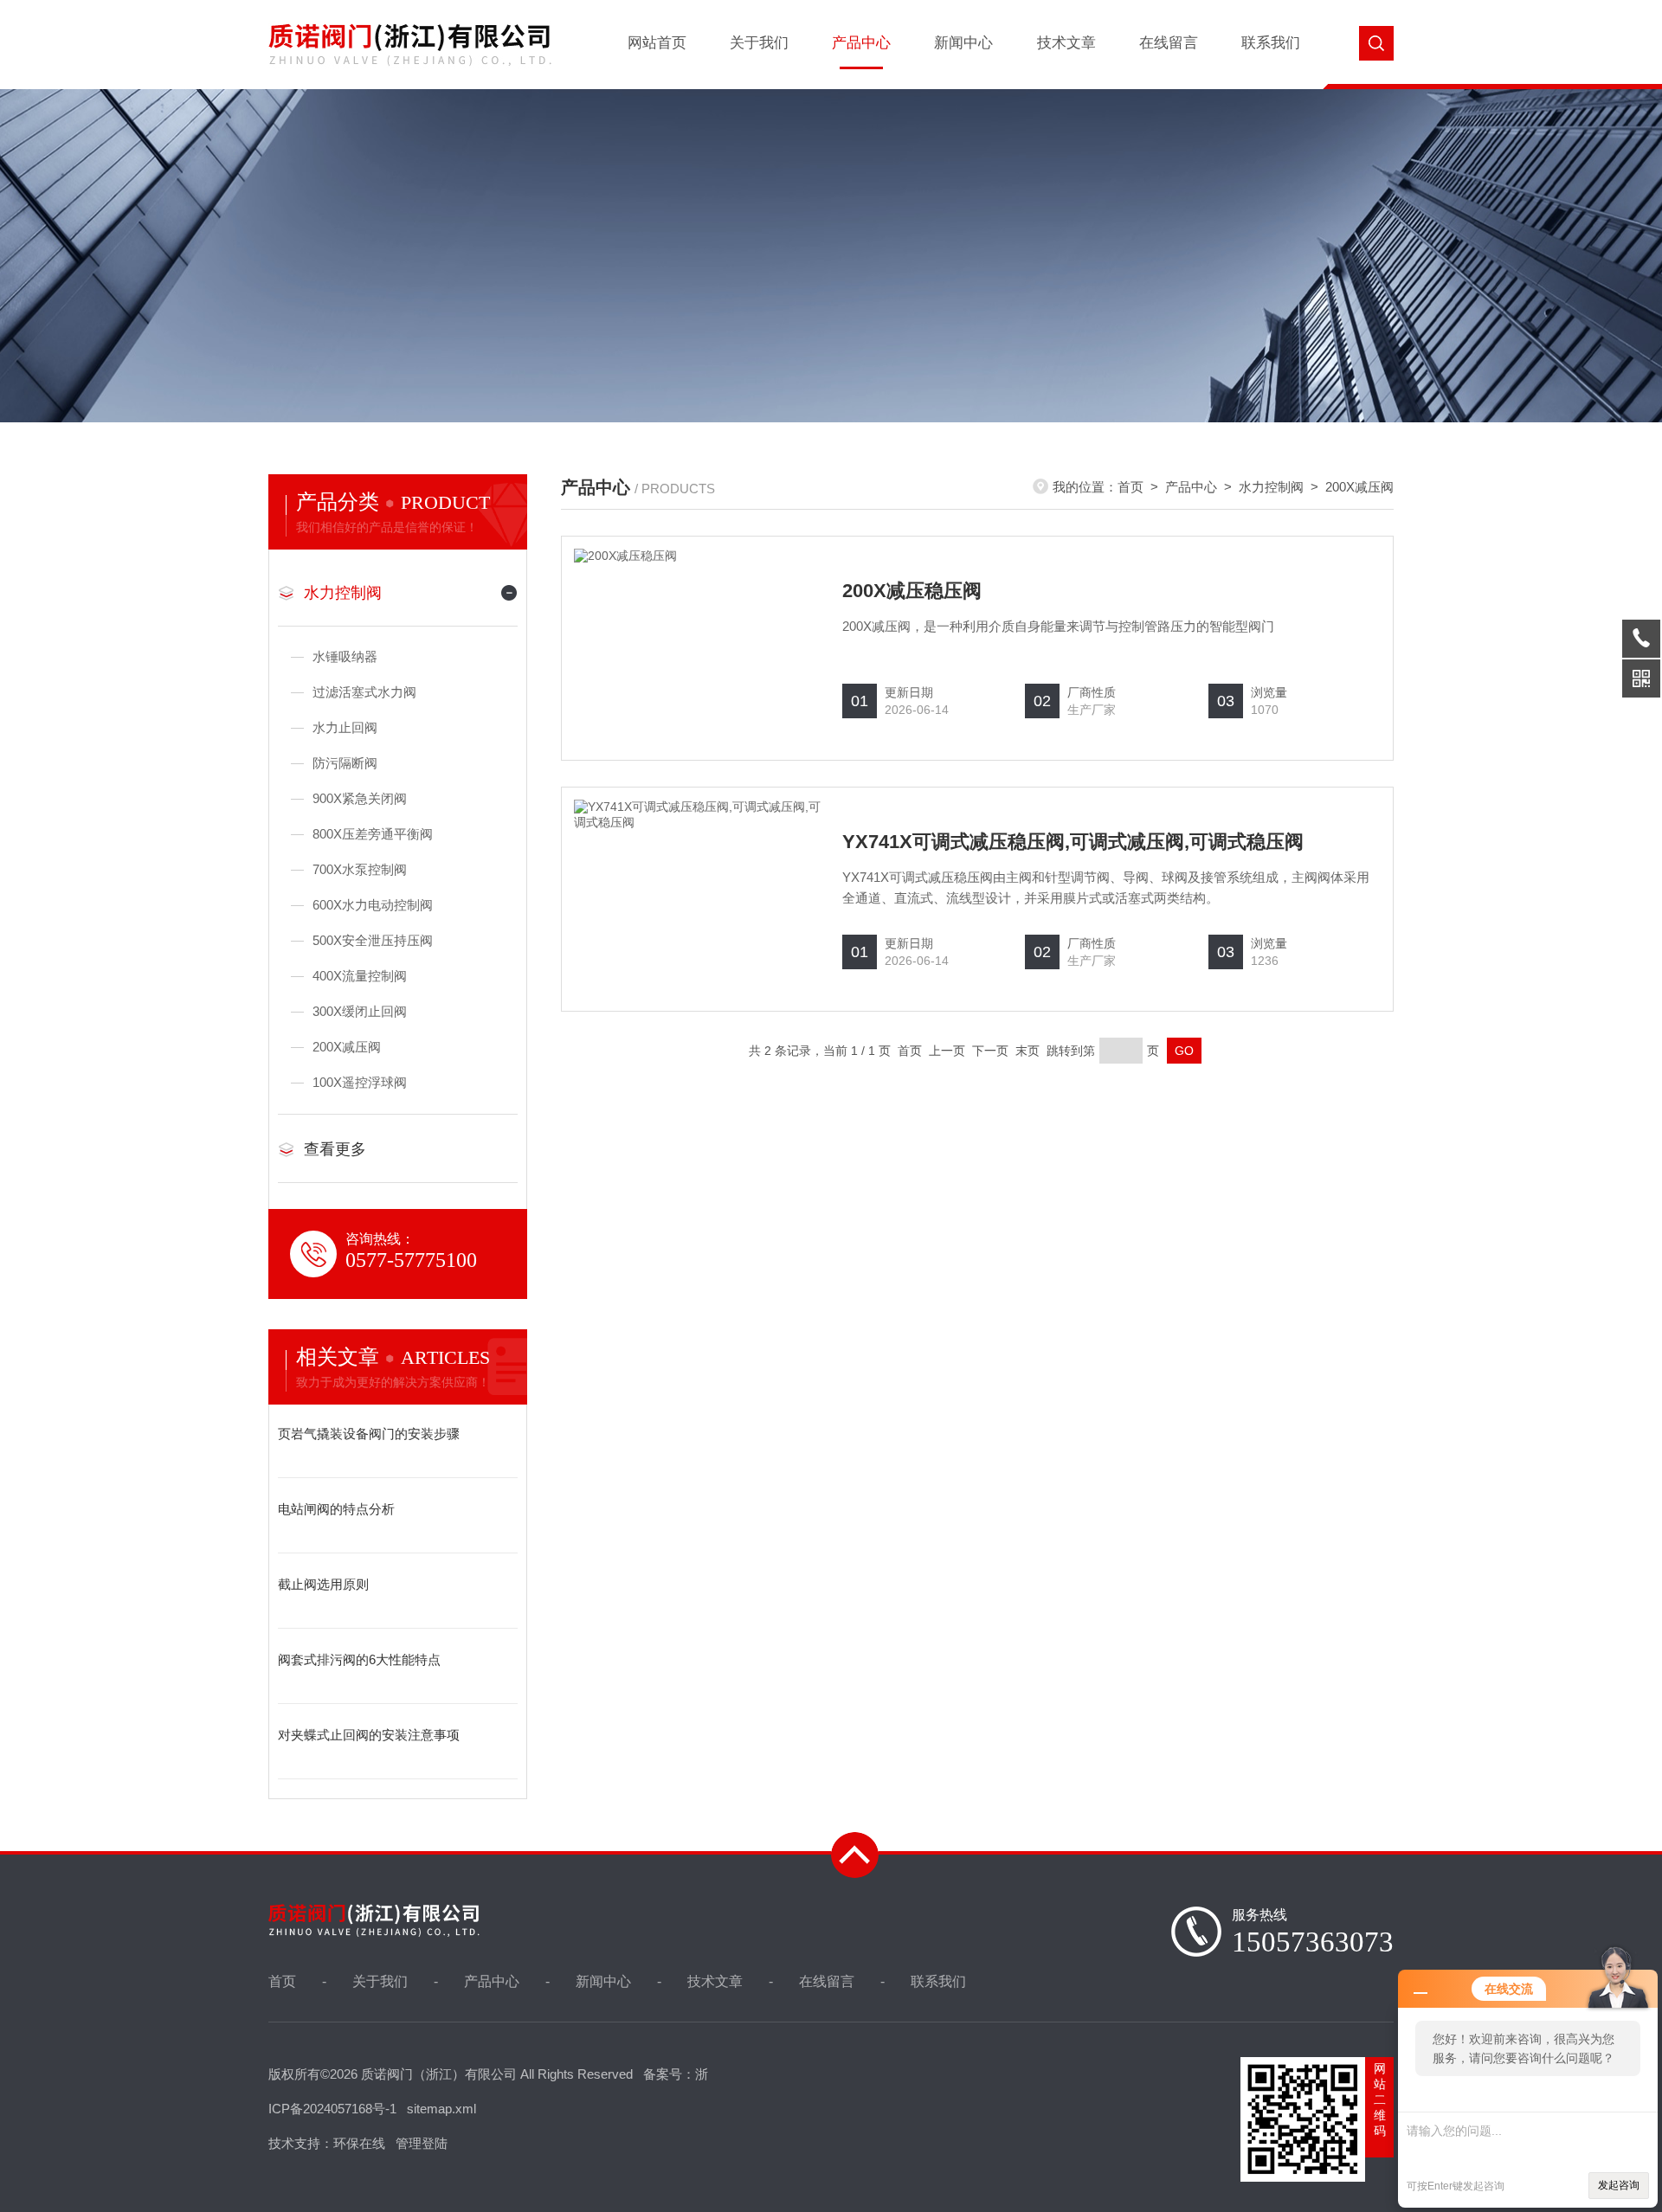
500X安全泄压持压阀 (373, 940)
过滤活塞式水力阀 (364, 692)
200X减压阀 (347, 1047)
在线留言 (1169, 43)
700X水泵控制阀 (360, 869)
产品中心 (861, 43)
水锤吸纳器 (345, 656)
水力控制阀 (343, 593)
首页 (1131, 487)
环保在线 (359, 2143)
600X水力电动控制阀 (373, 905)
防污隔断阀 (345, 763)
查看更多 (335, 1149)
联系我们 (1271, 43)
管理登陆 (422, 2143)
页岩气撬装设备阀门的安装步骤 (369, 1434)
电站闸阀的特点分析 (336, 1509)
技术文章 (1066, 43)
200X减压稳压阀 (912, 591)
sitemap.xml (441, 2109)
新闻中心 (963, 43)
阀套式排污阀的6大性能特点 (359, 1659)
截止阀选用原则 (323, 1584)
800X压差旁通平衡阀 (373, 834)
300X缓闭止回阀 (360, 1011)
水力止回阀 (345, 727)
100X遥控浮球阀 (360, 1082)
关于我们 (759, 43)
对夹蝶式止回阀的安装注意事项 (369, 1735)
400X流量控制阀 (360, 976)
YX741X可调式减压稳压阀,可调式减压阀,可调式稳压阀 (1073, 842)
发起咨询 (1619, 2185)
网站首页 (657, 43)
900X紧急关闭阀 (360, 798)
